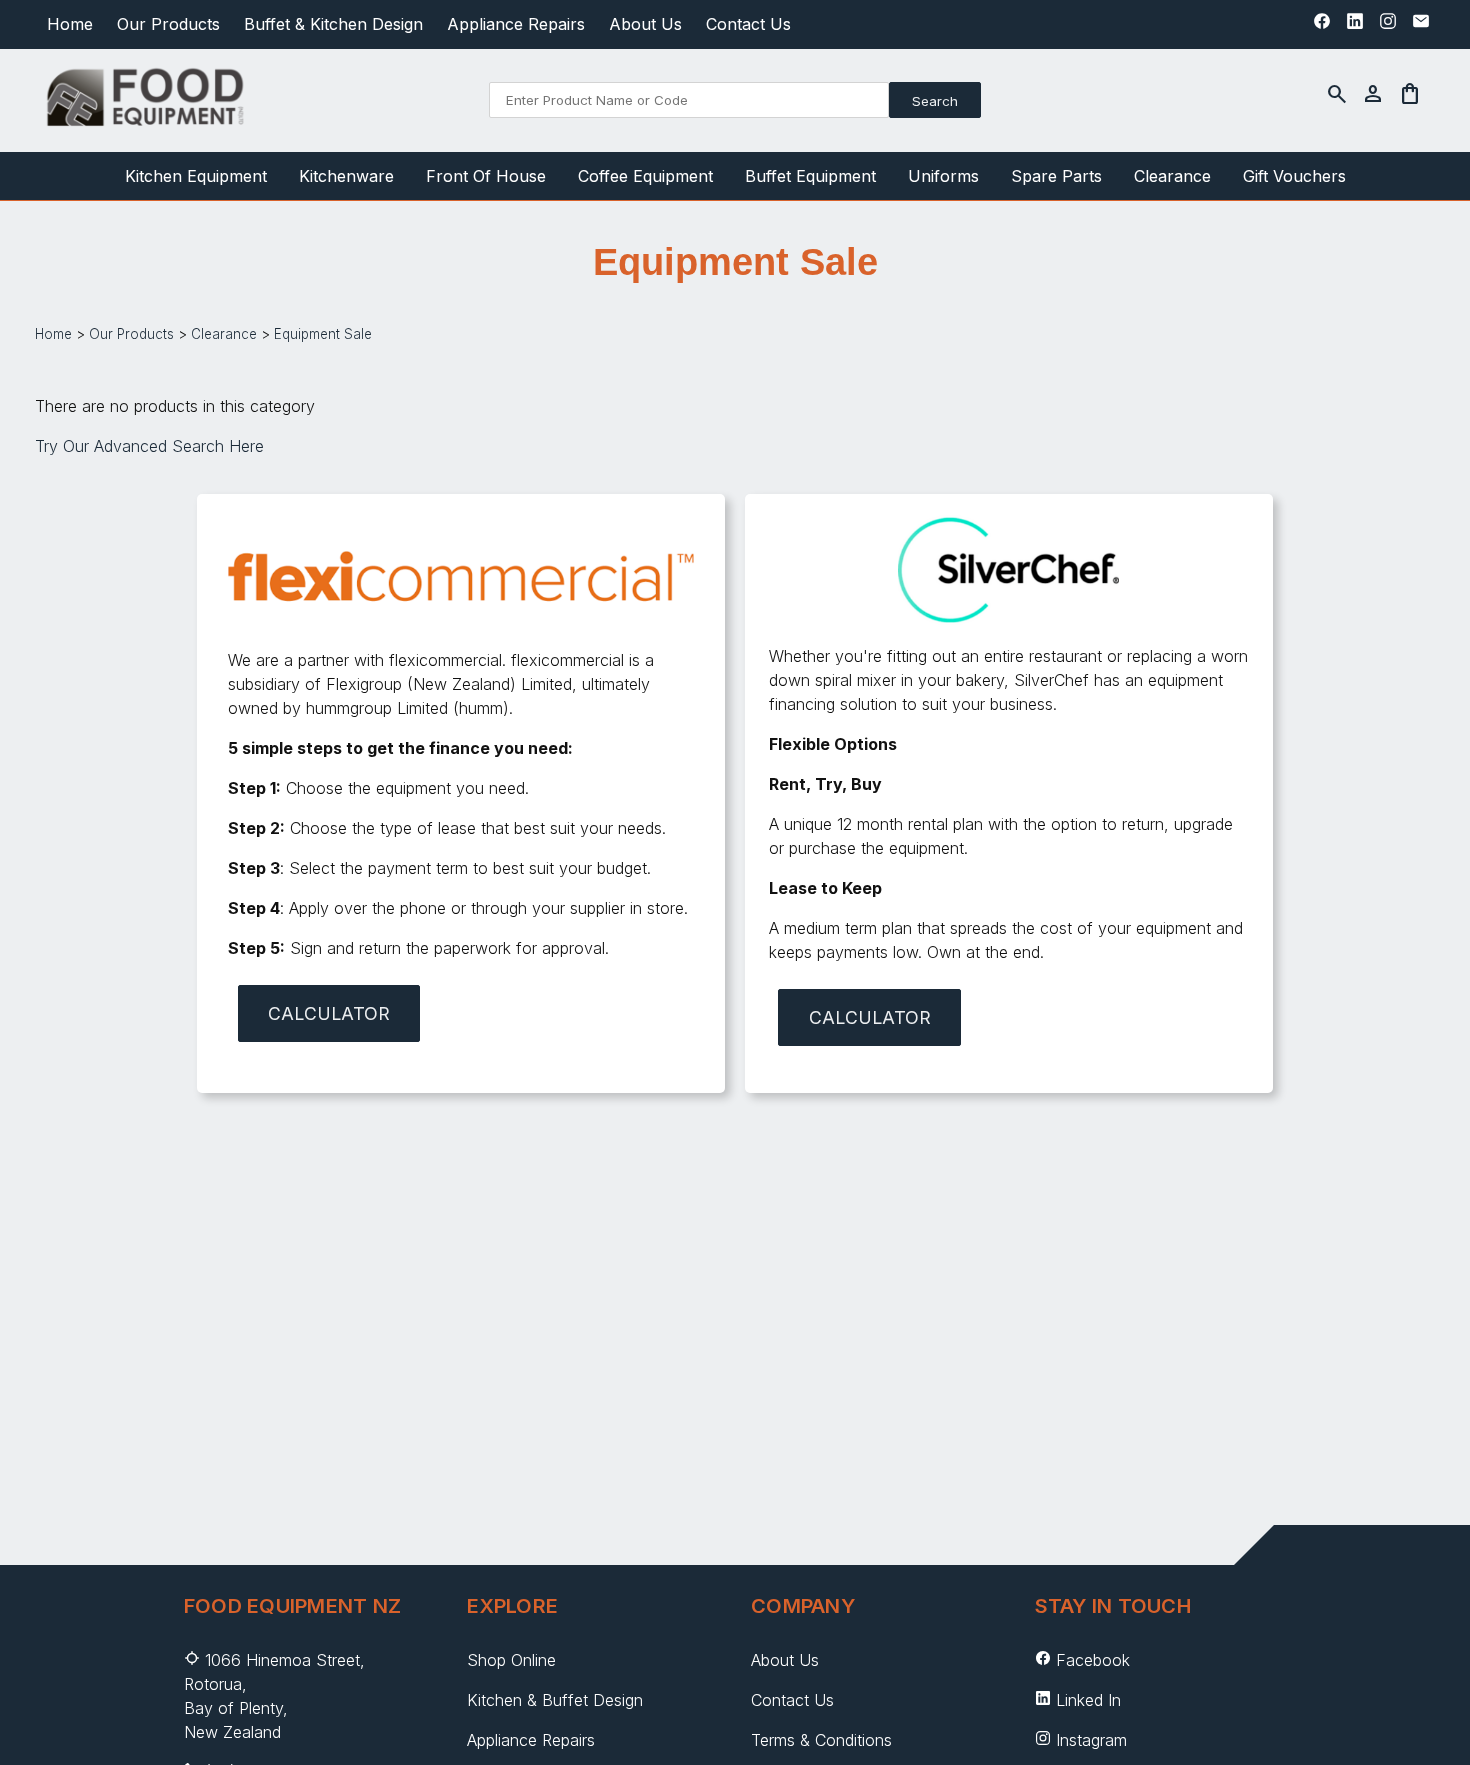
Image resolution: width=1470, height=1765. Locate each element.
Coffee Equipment (645, 176)
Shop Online (511, 1660)
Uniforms (943, 176)
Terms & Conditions (821, 1740)
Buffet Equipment (810, 176)
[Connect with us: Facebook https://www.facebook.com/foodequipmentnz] (1322, 26)
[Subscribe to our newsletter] (1421, 26)
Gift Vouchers (1294, 176)
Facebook (1093, 1660)
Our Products (168, 24)
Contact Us (748, 24)
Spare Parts (1056, 176)
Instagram (1091, 1740)
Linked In (1088, 1700)
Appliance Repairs (516, 24)
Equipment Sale (323, 334)
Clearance (1172, 176)
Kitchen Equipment (196, 176)
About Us (645, 24)
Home (70, 24)
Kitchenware (346, 176)
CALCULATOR (329, 1013)
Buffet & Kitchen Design (333, 24)
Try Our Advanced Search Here (149, 446)
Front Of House (486, 176)
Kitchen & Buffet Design (555, 1700)
